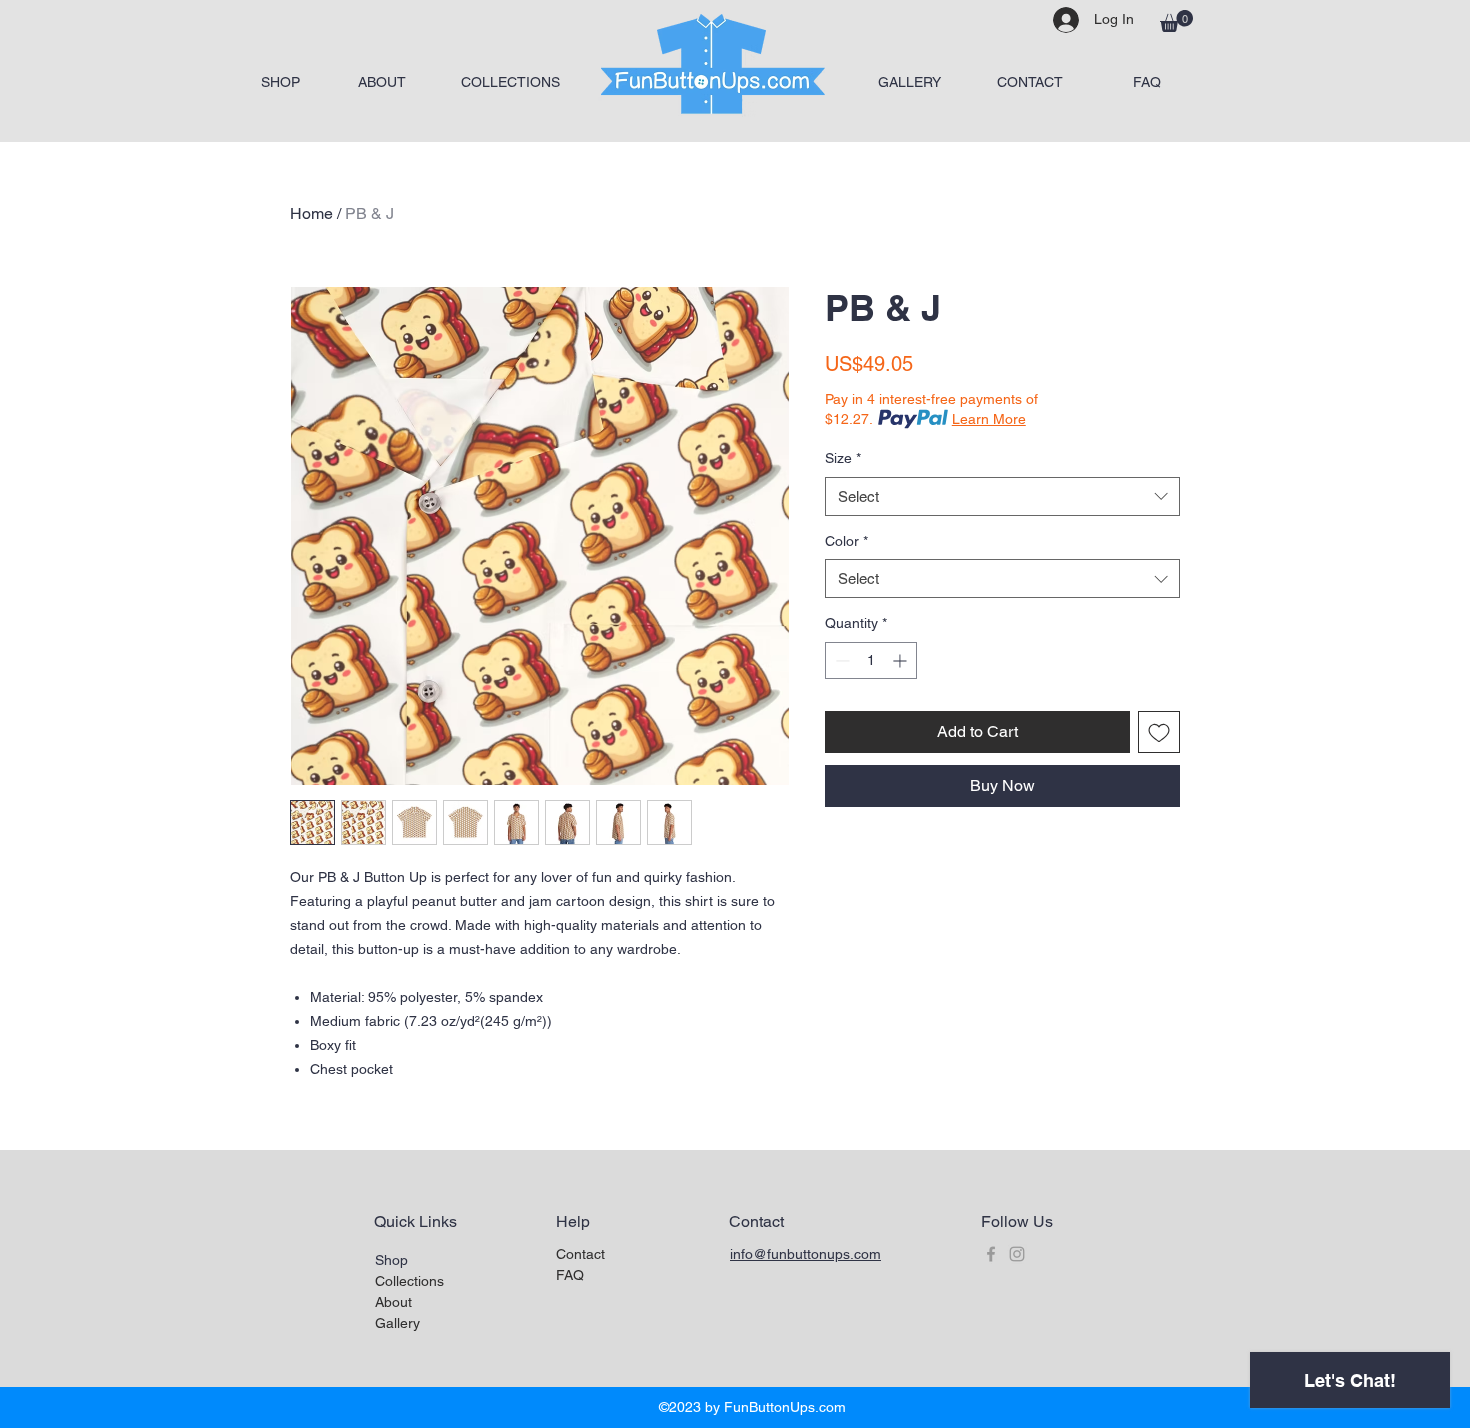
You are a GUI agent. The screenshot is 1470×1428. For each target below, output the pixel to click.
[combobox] (1002, 496)
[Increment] (901, 660)
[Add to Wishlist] (1159, 732)
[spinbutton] (871, 660)
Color (846, 541)
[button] (1176, 21)
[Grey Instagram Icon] (1017, 1254)
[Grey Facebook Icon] (991, 1254)
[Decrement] (840, 660)
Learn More (989, 419)
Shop (391, 1260)
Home (311, 213)
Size (843, 458)
